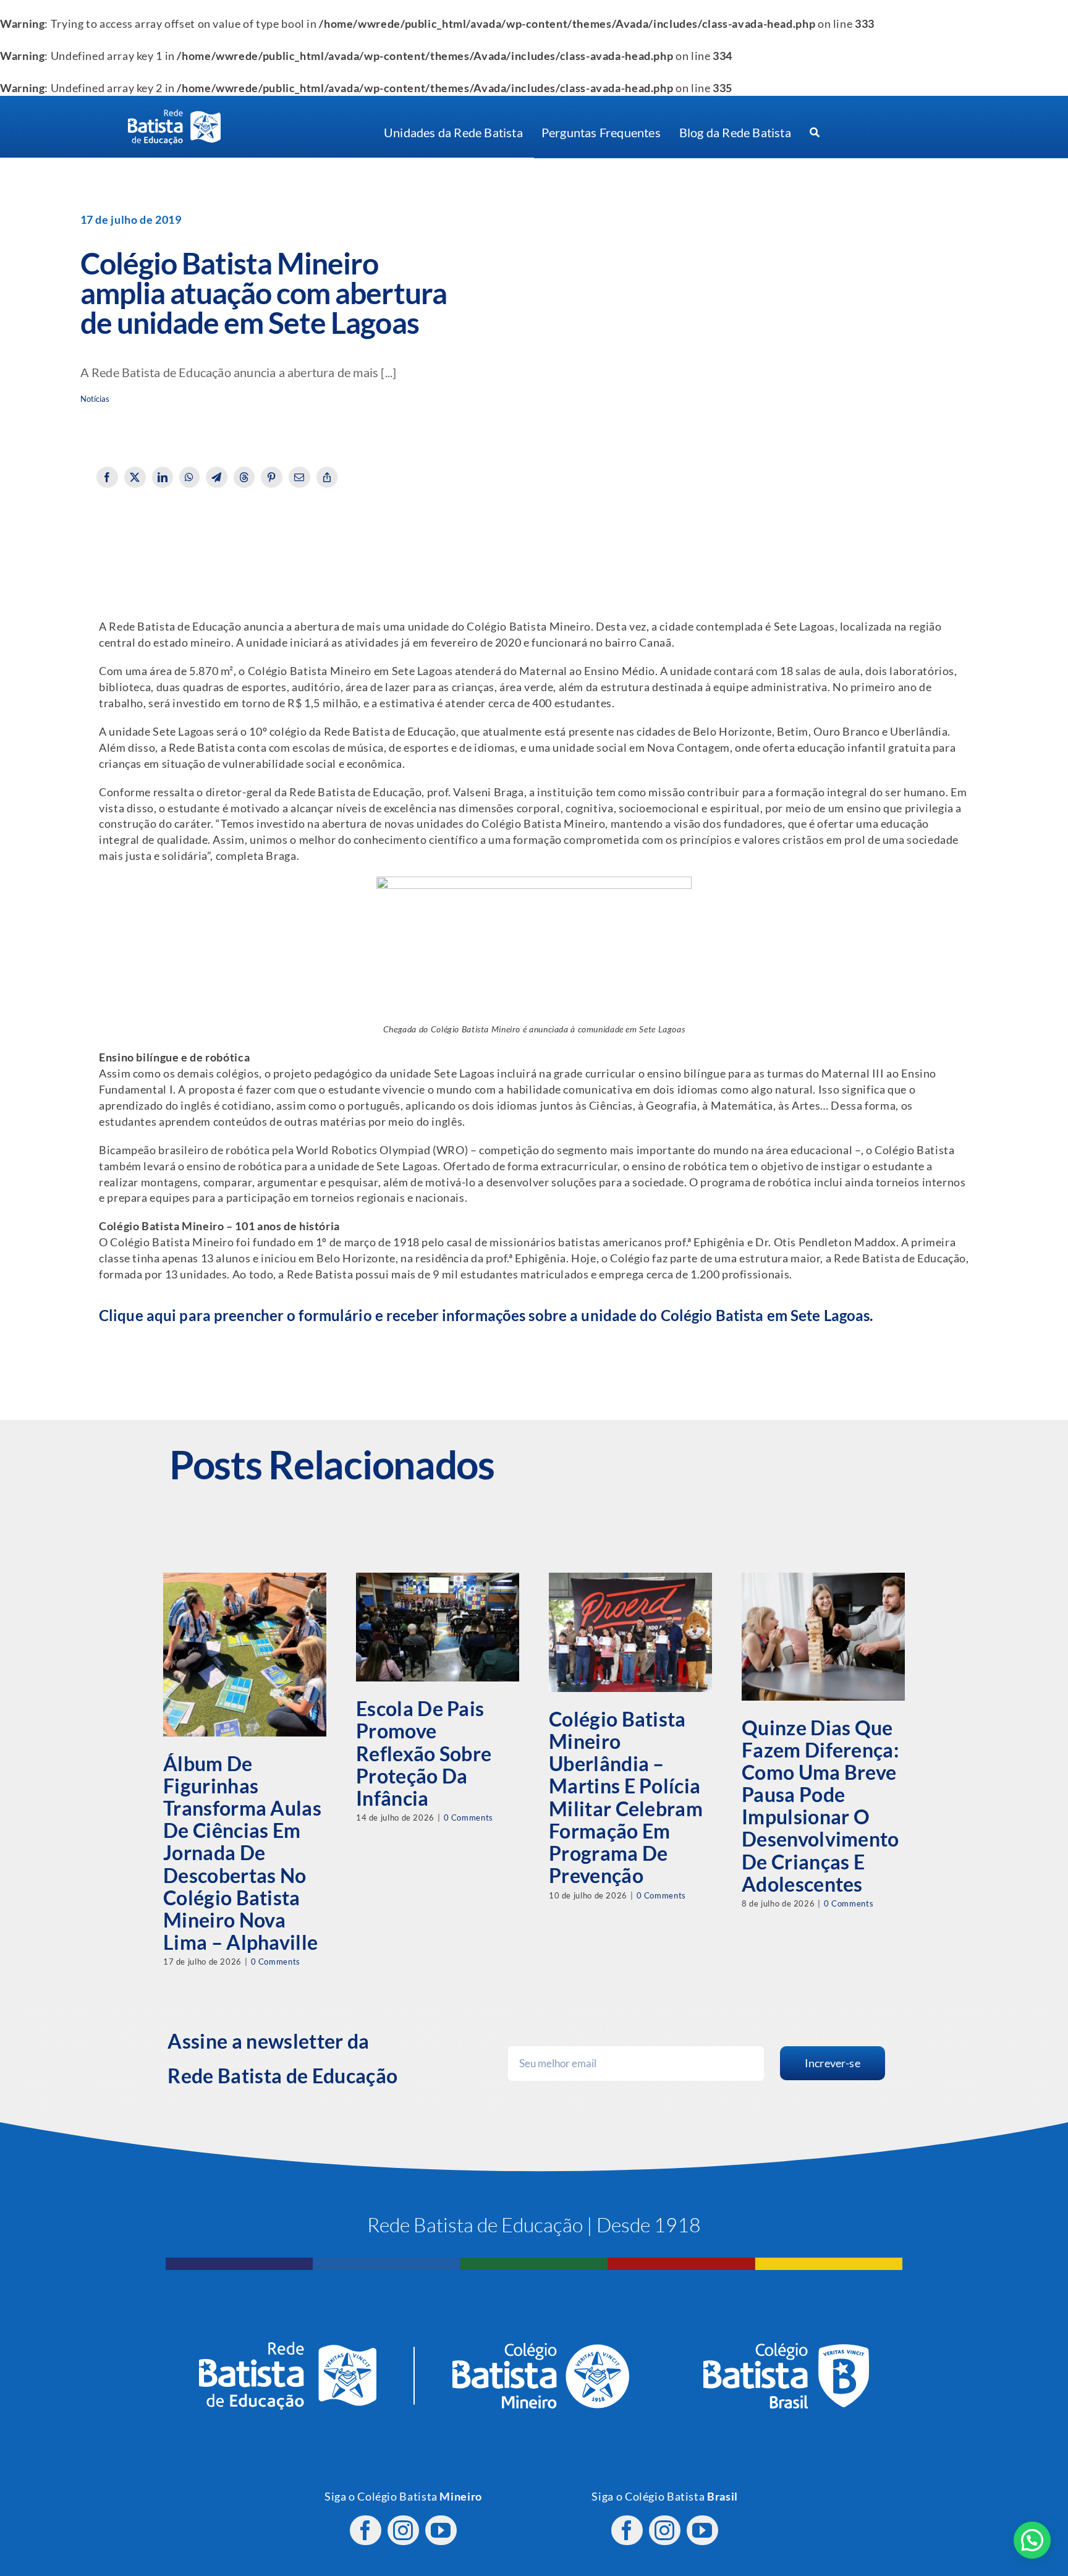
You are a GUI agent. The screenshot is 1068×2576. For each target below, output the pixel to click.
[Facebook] (107, 477)
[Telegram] (217, 477)
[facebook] (366, 2530)
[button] (1032, 2540)
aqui (161, 1315)
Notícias (95, 399)
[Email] (299, 477)
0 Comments (276, 1962)
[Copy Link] (327, 477)
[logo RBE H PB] (174, 115)
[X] (135, 477)
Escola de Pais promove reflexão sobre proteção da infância (424, 1753)
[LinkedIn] (163, 477)
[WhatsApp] (189, 477)
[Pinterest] (272, 477)
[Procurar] (815, 133)
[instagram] (403, 2530)
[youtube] (441, 2530)
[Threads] (244, 477)
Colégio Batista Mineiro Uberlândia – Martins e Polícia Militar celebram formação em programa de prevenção (626, 1797)
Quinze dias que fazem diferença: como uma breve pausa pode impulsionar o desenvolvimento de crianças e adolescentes (820, 1806)
